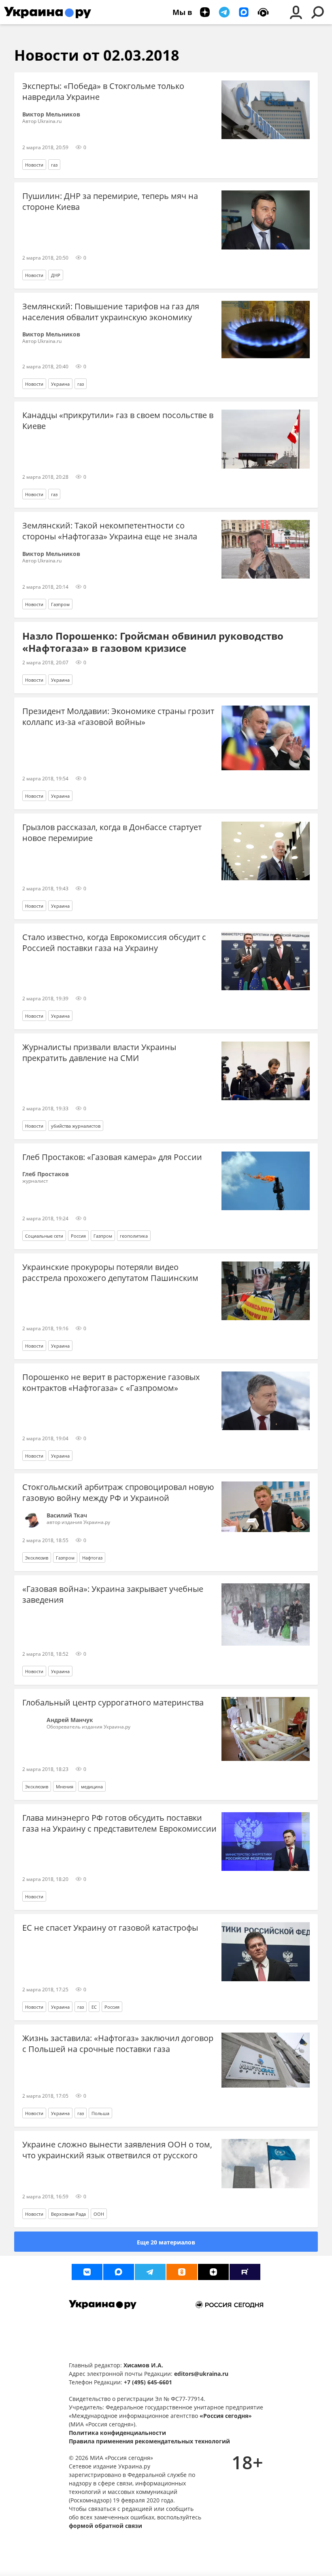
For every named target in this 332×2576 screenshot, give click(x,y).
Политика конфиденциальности (117, 2433)
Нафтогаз (92, 1558)
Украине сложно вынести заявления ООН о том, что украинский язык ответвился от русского (117, 2150)
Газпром (60, 604)
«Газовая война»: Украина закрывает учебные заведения (113, 1594)
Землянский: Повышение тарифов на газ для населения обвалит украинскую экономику (111, 312)
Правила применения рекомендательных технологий (149, 2441)
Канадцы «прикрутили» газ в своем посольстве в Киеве (118, 421)
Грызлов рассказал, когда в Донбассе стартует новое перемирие (112, 833)
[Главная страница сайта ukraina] (48, 12)
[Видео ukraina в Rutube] (245, 2272)
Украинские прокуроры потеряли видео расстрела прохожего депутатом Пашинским (110, 1272)
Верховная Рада (68, 2214)
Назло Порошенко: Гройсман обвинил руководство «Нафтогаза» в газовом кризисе (153, 642)
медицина (92, 1787)
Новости (34, 165)
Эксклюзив (37, 1558)
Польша (100, 2113)
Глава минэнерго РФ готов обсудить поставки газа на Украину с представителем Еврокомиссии (119, 1823)
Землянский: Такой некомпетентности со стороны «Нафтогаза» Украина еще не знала (110, 531)
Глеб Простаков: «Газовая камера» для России (112, 1157)
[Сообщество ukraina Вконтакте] (87, 2272)
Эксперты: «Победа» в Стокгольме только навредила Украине (103, 91)
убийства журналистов (76, 1126)
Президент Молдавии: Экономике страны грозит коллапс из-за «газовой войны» (118, 716)
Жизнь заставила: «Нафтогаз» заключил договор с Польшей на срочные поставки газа (118, 2043)
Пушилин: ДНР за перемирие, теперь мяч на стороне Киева (110, 201)
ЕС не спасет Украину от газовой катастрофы (110, 1928)
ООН (99, 2214)
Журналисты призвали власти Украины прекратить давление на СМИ (99, 1052)
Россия (78, 1236)
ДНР (56, 275)
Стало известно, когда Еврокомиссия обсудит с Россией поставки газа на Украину (114, 942)
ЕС (94, 2007)
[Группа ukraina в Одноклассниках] (182, 2272)
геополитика (134, 1236)
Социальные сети (44, 1236)
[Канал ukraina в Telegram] (150, 2272)
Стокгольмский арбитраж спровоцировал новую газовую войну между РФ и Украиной (118, 1492)
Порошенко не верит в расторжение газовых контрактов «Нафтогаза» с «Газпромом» (111, 1382)
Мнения (65, 1787)
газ (54, 165)
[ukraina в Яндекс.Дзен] (213, 2272)
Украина (60, 384)
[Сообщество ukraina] (119, 2272)
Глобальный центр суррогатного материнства (113, 1702)
